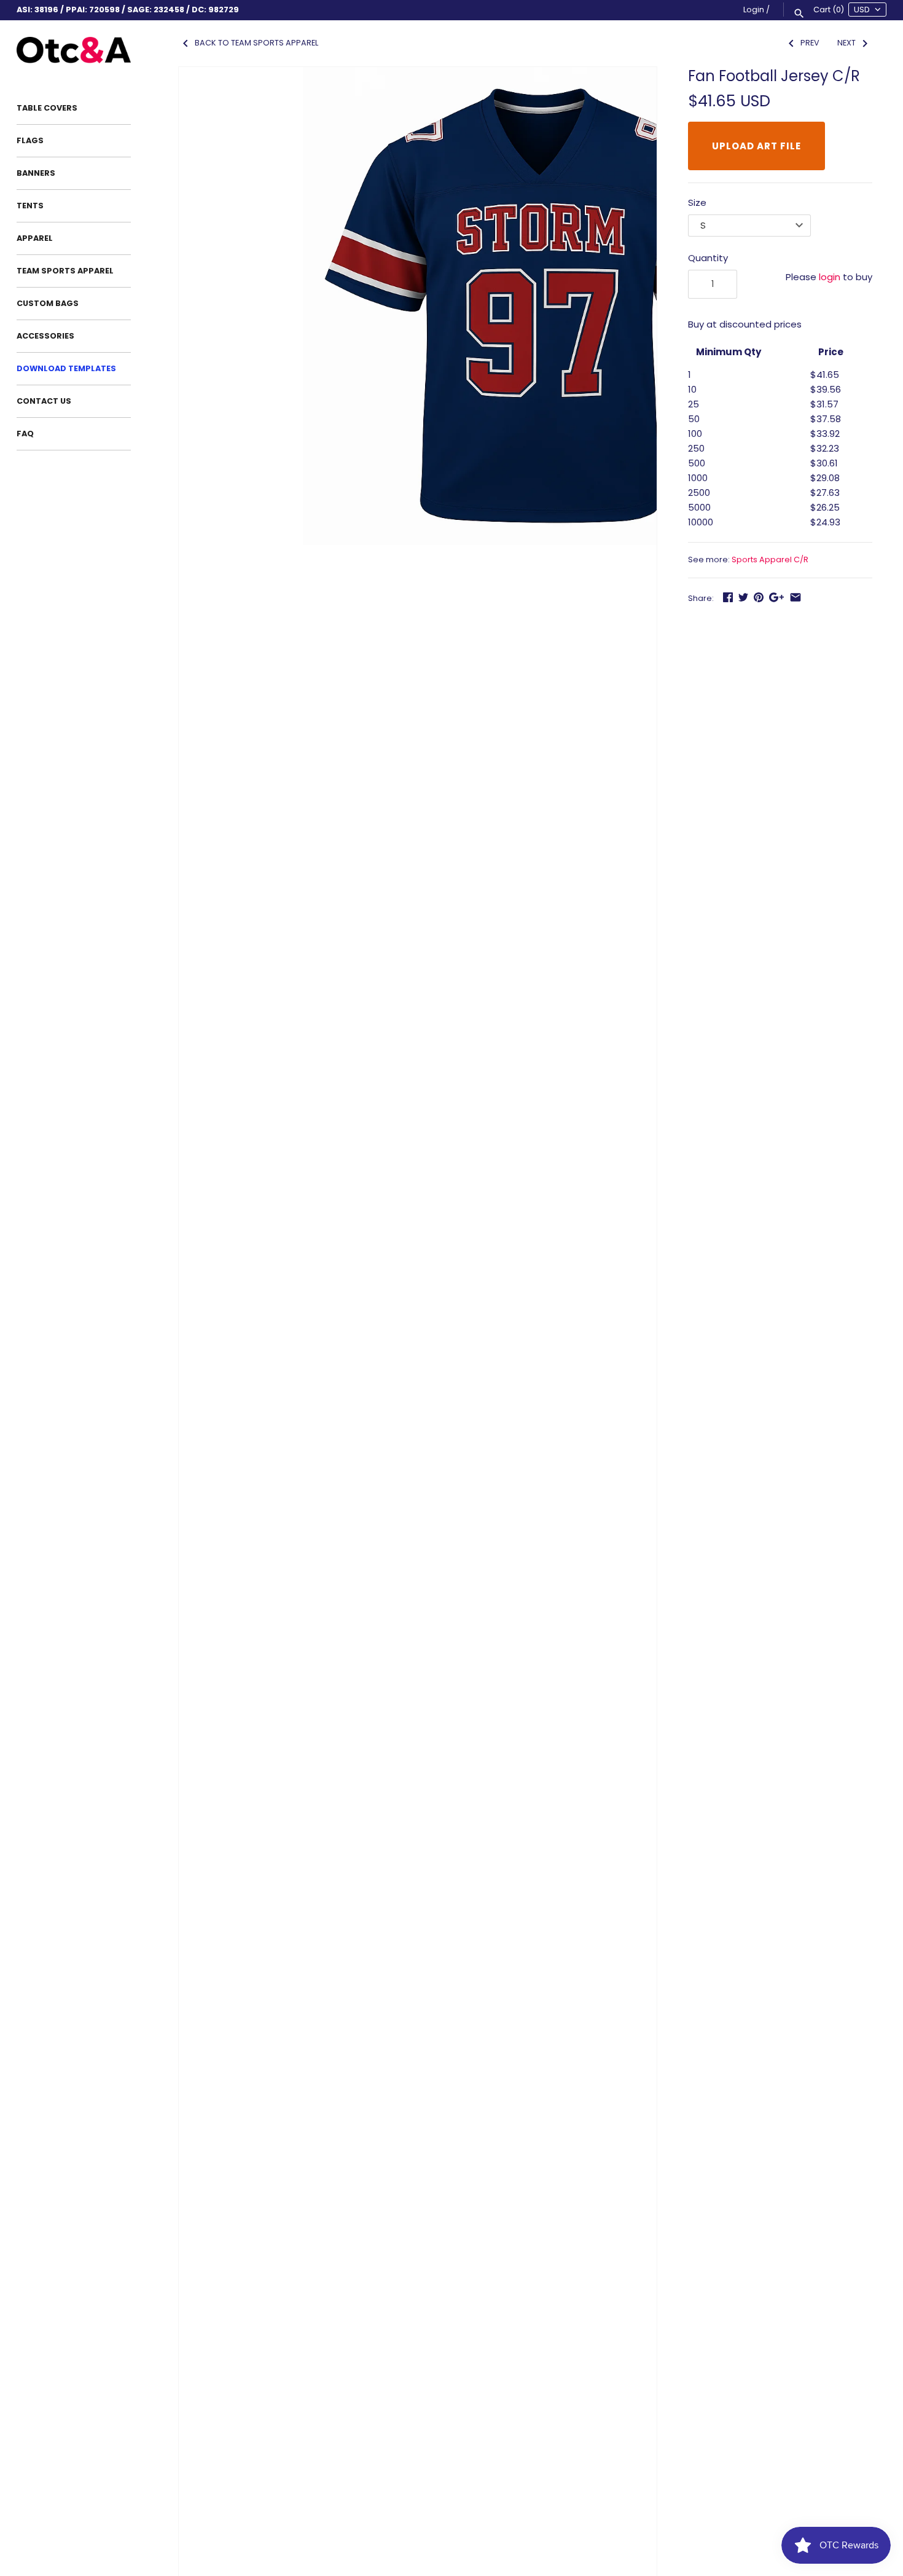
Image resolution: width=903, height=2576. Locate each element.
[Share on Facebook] (728, 597)
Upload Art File (756, 146)
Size (697, 202)
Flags (30, 140)
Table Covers (47, 108)
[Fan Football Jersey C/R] (542, 306)
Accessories (45, 336)
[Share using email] (795, 597)
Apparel (35, 238)
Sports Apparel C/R (770, 560)
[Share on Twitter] (743, 597)
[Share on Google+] (776, 597)
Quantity (708, 258)
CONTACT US (44, 401)
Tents (30, 206)
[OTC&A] (74, 50)
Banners (36, 173)
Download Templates (66, 368)
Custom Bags (48, 303)
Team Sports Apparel (65, 271)
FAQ (25, 434)
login (830, 277)
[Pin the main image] (759, 597)
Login (754, 10)
